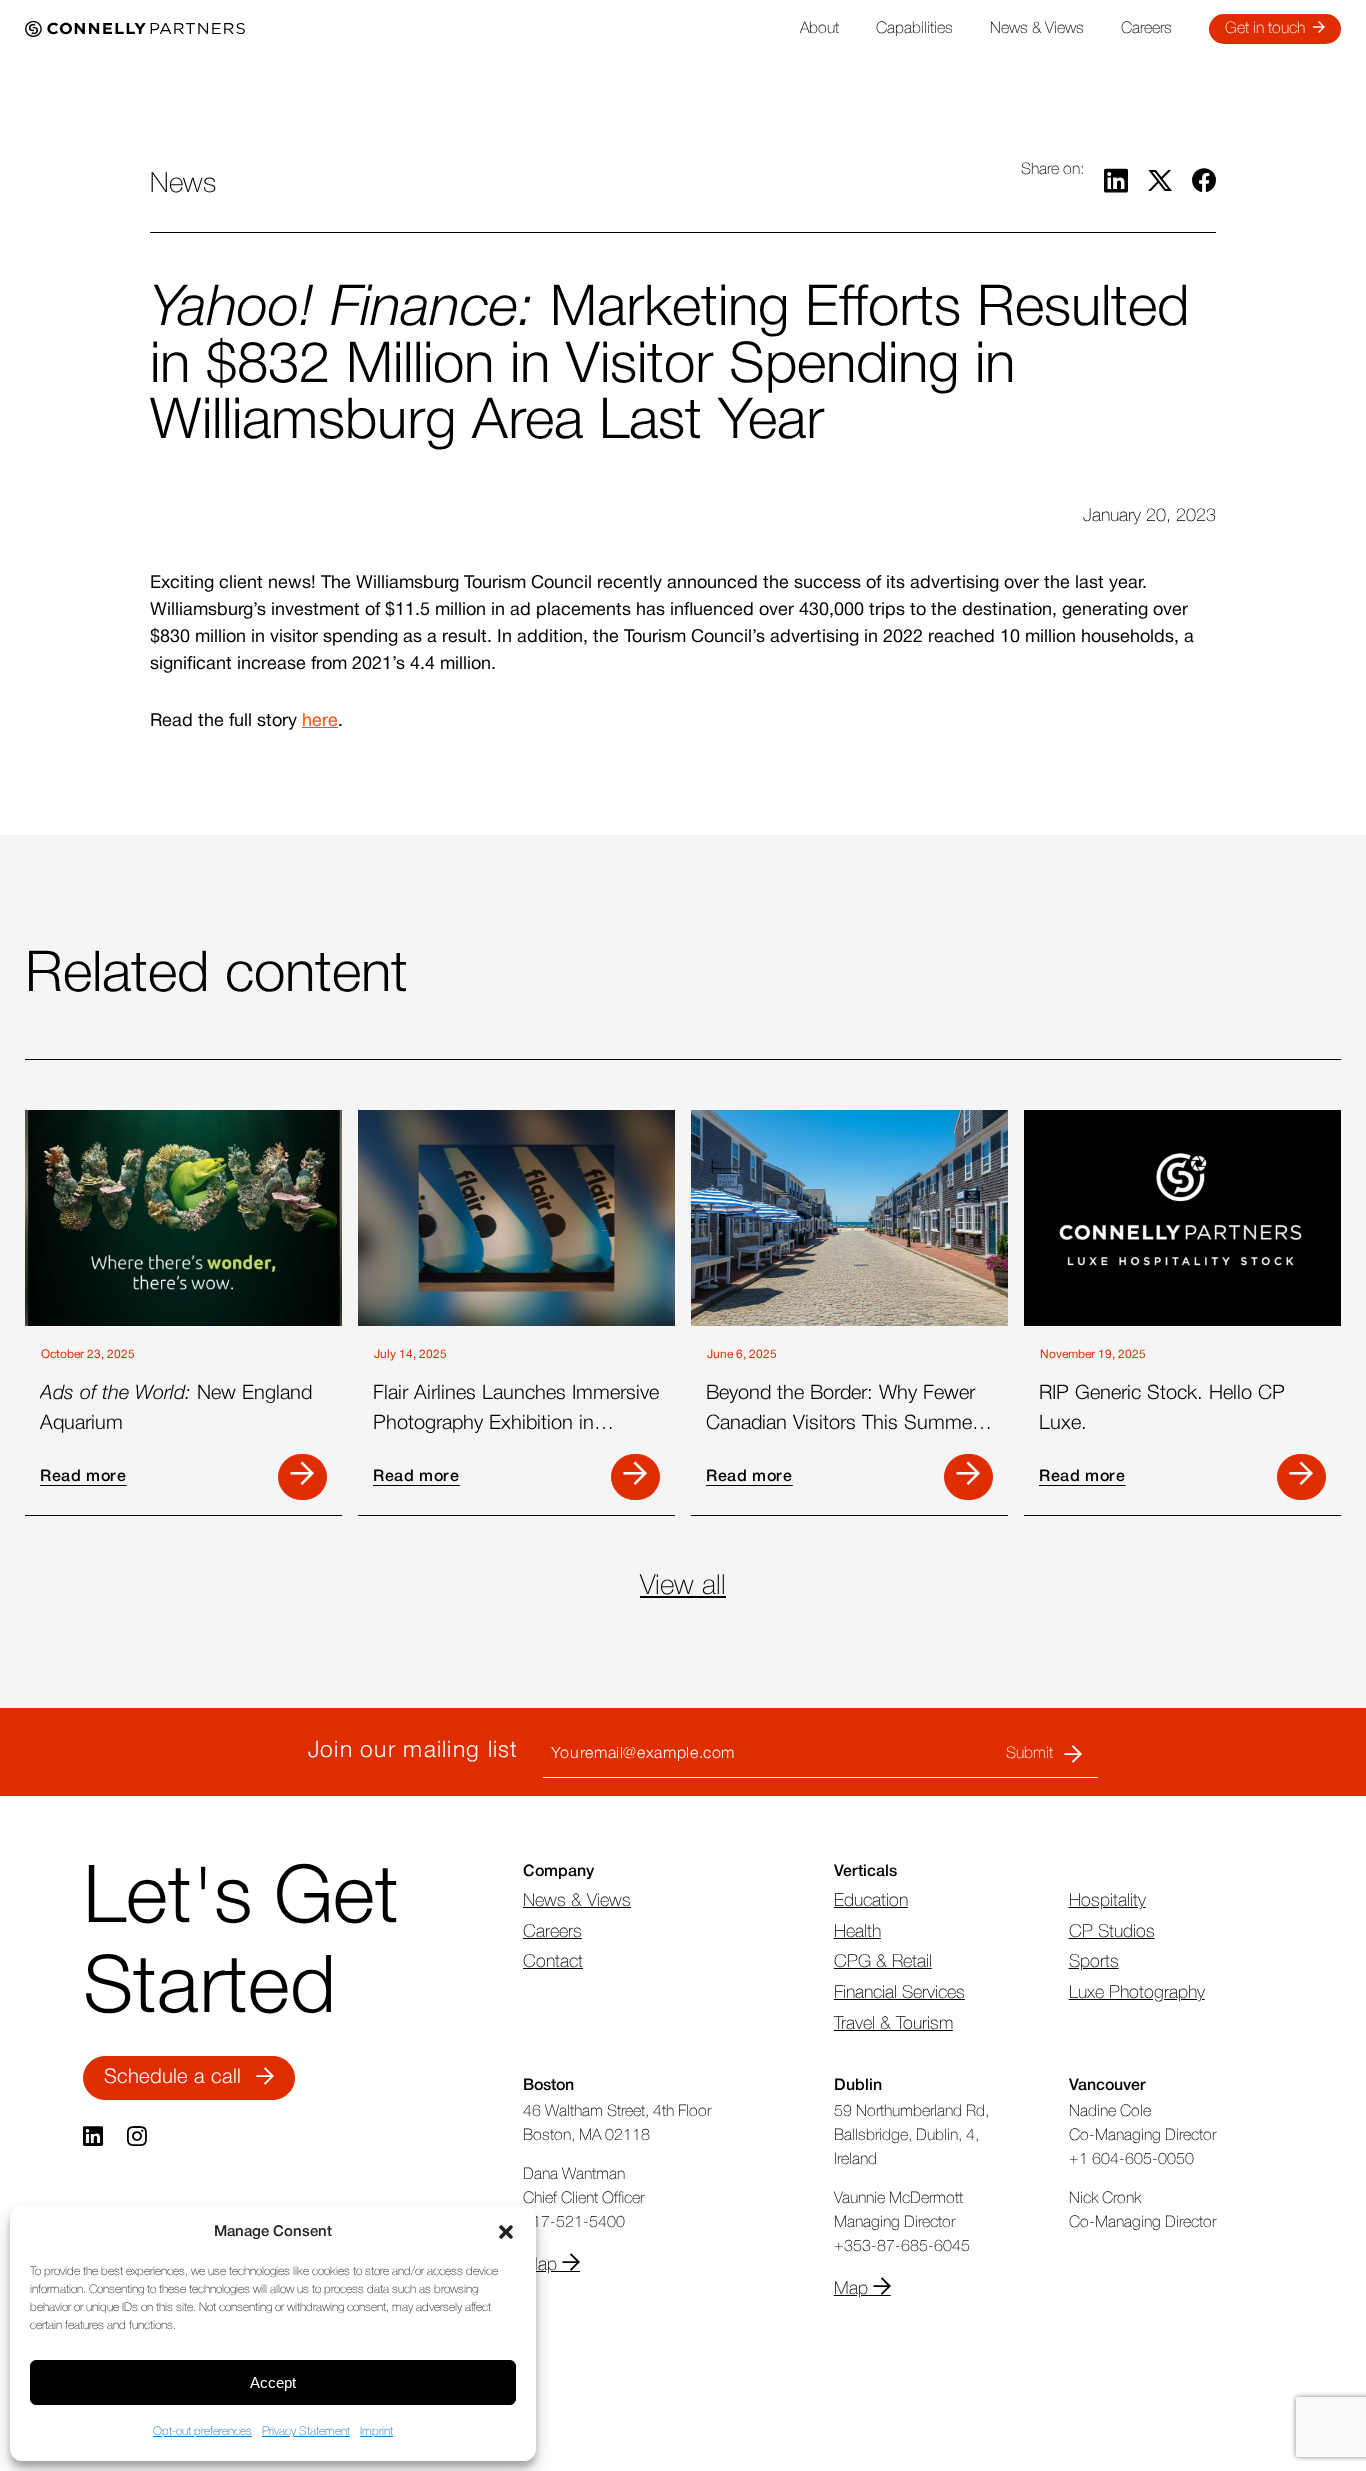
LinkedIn (95, 2137)
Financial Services (899, 1993)
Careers (1146, 29)
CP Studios (1112, 1932)
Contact (553, 1962)
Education (871, 1901)
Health (857, 1932)
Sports (1094, 1962)
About (819, 29)
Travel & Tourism (893, 2024)
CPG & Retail (883, 1962)
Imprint (376, 2431)
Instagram (139, 2137)
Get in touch (1265, 29)
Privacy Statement (306, 2431)
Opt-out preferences (202, 2431)
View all (683, 1586)
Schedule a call (172, 2077)
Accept (273, 2382)
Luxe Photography (1137, 1993)
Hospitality (1107, 1901)
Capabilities (914, 29)
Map (542, 2265)
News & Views (1037, 29)
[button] (506, 2232)
